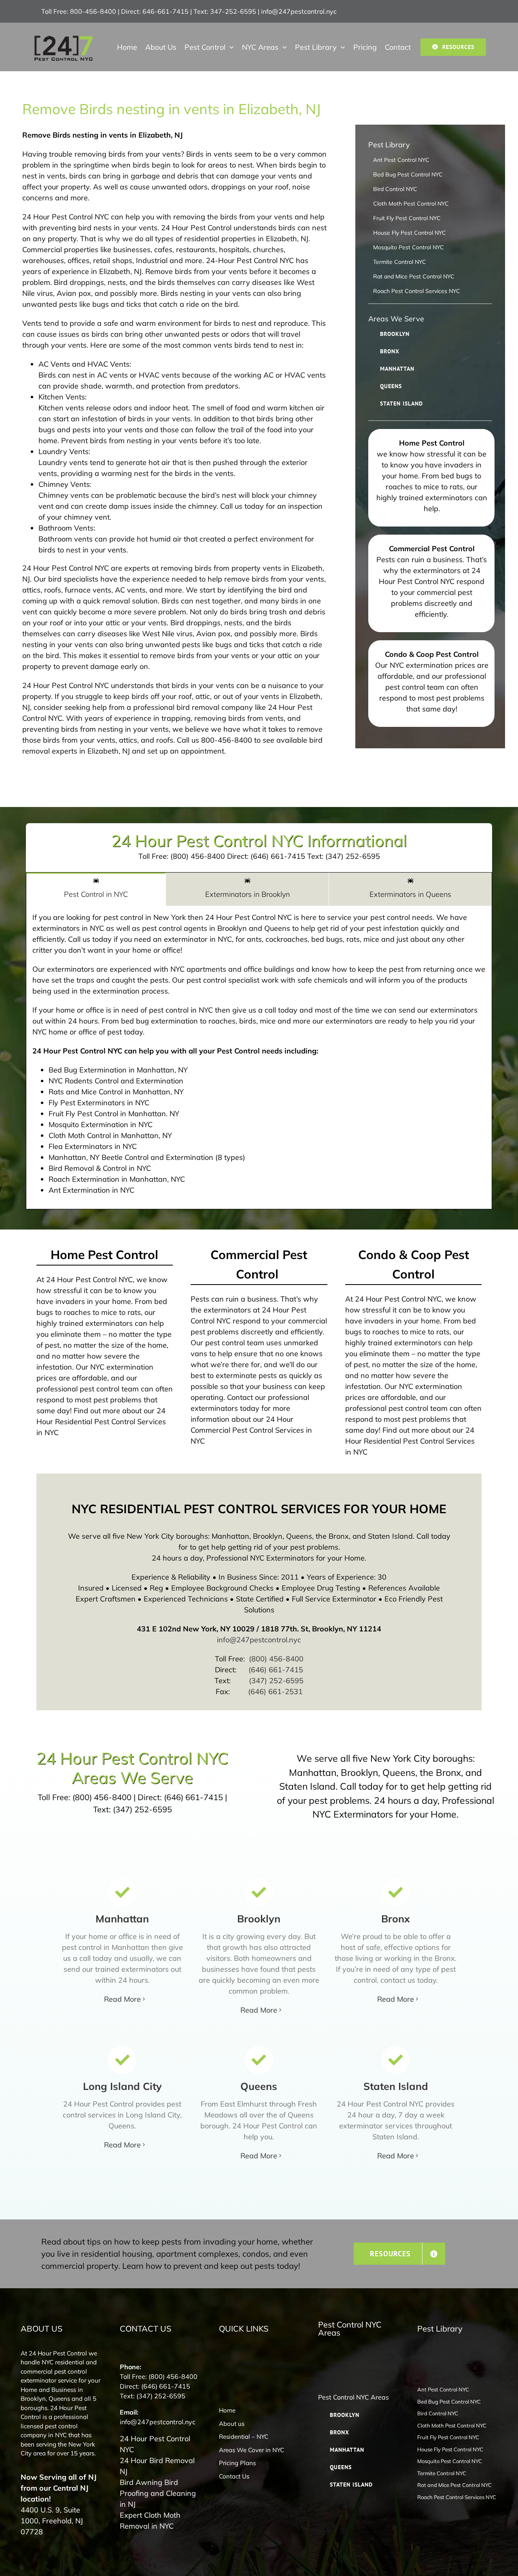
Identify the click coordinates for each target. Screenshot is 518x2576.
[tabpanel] (259, 1058)
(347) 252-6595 (276, 1681)
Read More (122, 1999)
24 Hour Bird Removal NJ (157, 2466)
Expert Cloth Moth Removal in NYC (150, 2521)
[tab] (96, 889)
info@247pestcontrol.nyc (299, 11)
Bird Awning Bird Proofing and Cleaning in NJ (158, 2493)
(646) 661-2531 (275, 1691)
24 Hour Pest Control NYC (155, 2444)
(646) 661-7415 (276, 1670)
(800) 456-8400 (276, 1659)
